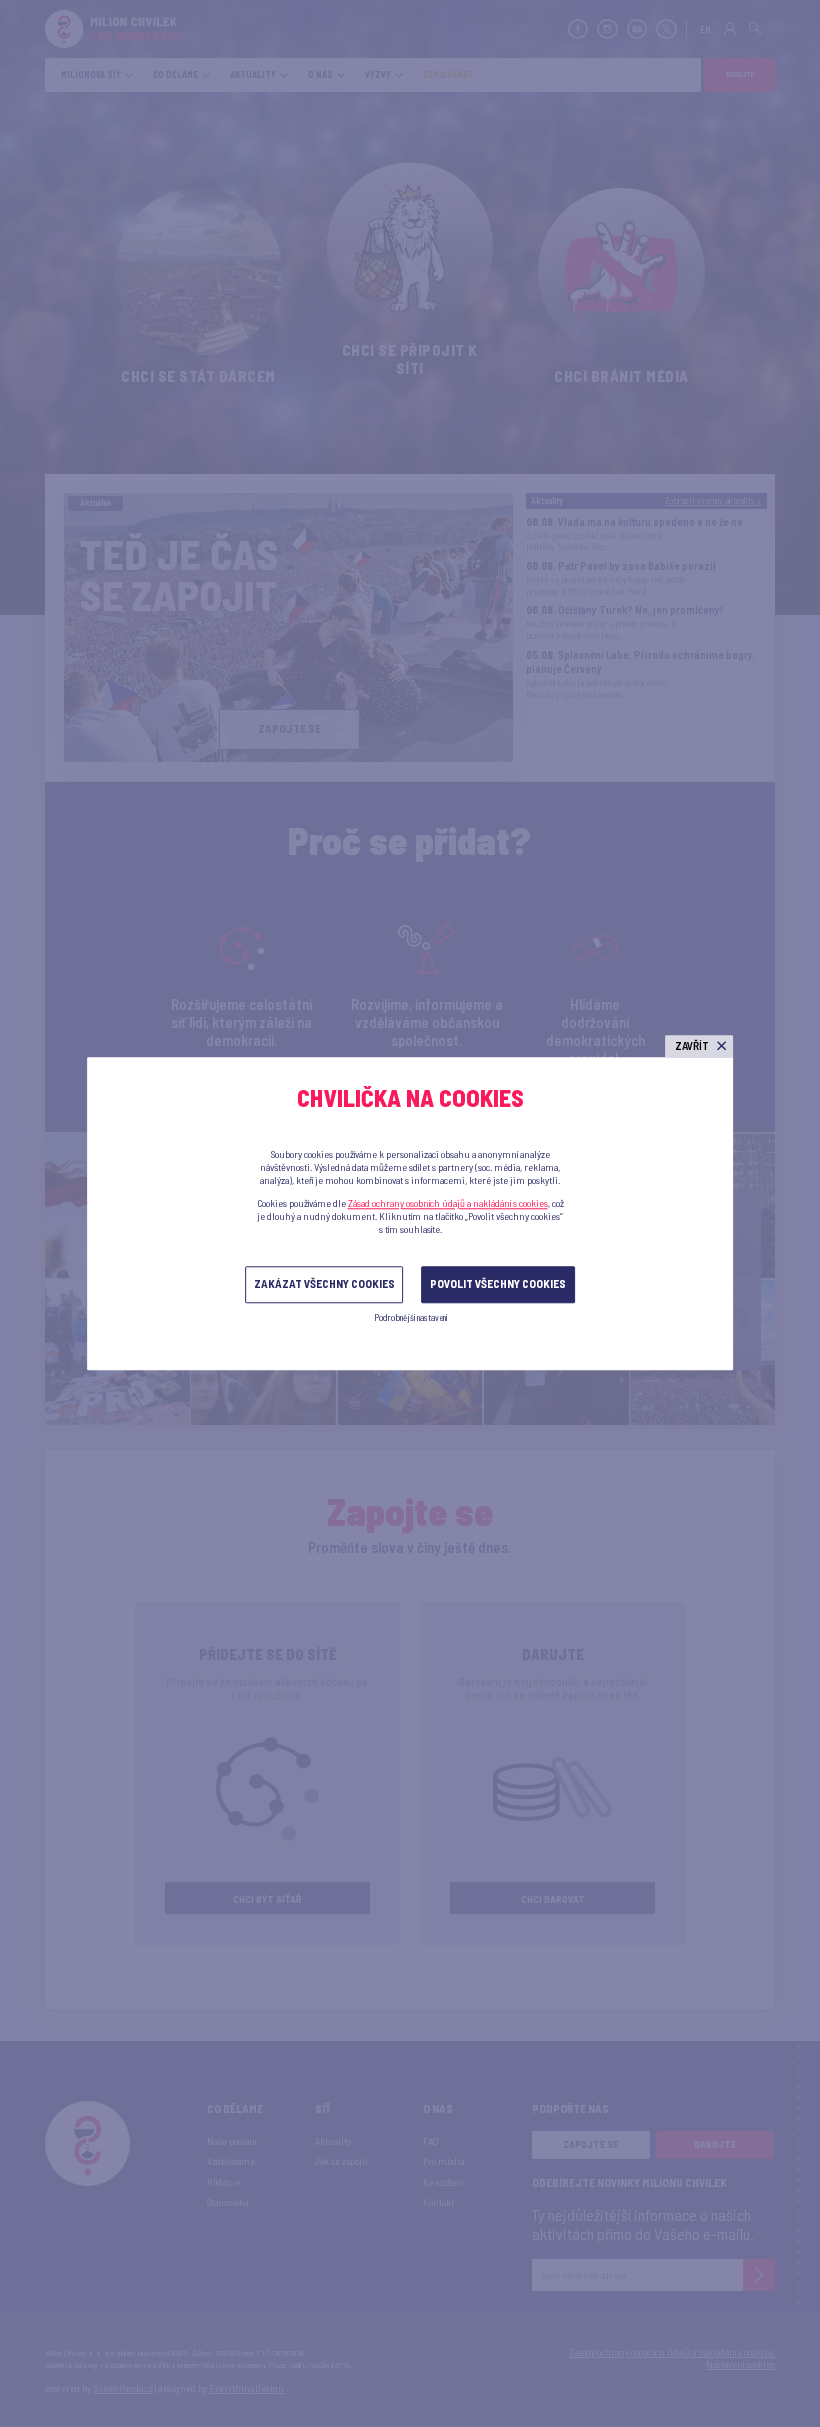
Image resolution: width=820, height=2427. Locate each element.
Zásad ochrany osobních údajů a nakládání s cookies (448, 1203)
